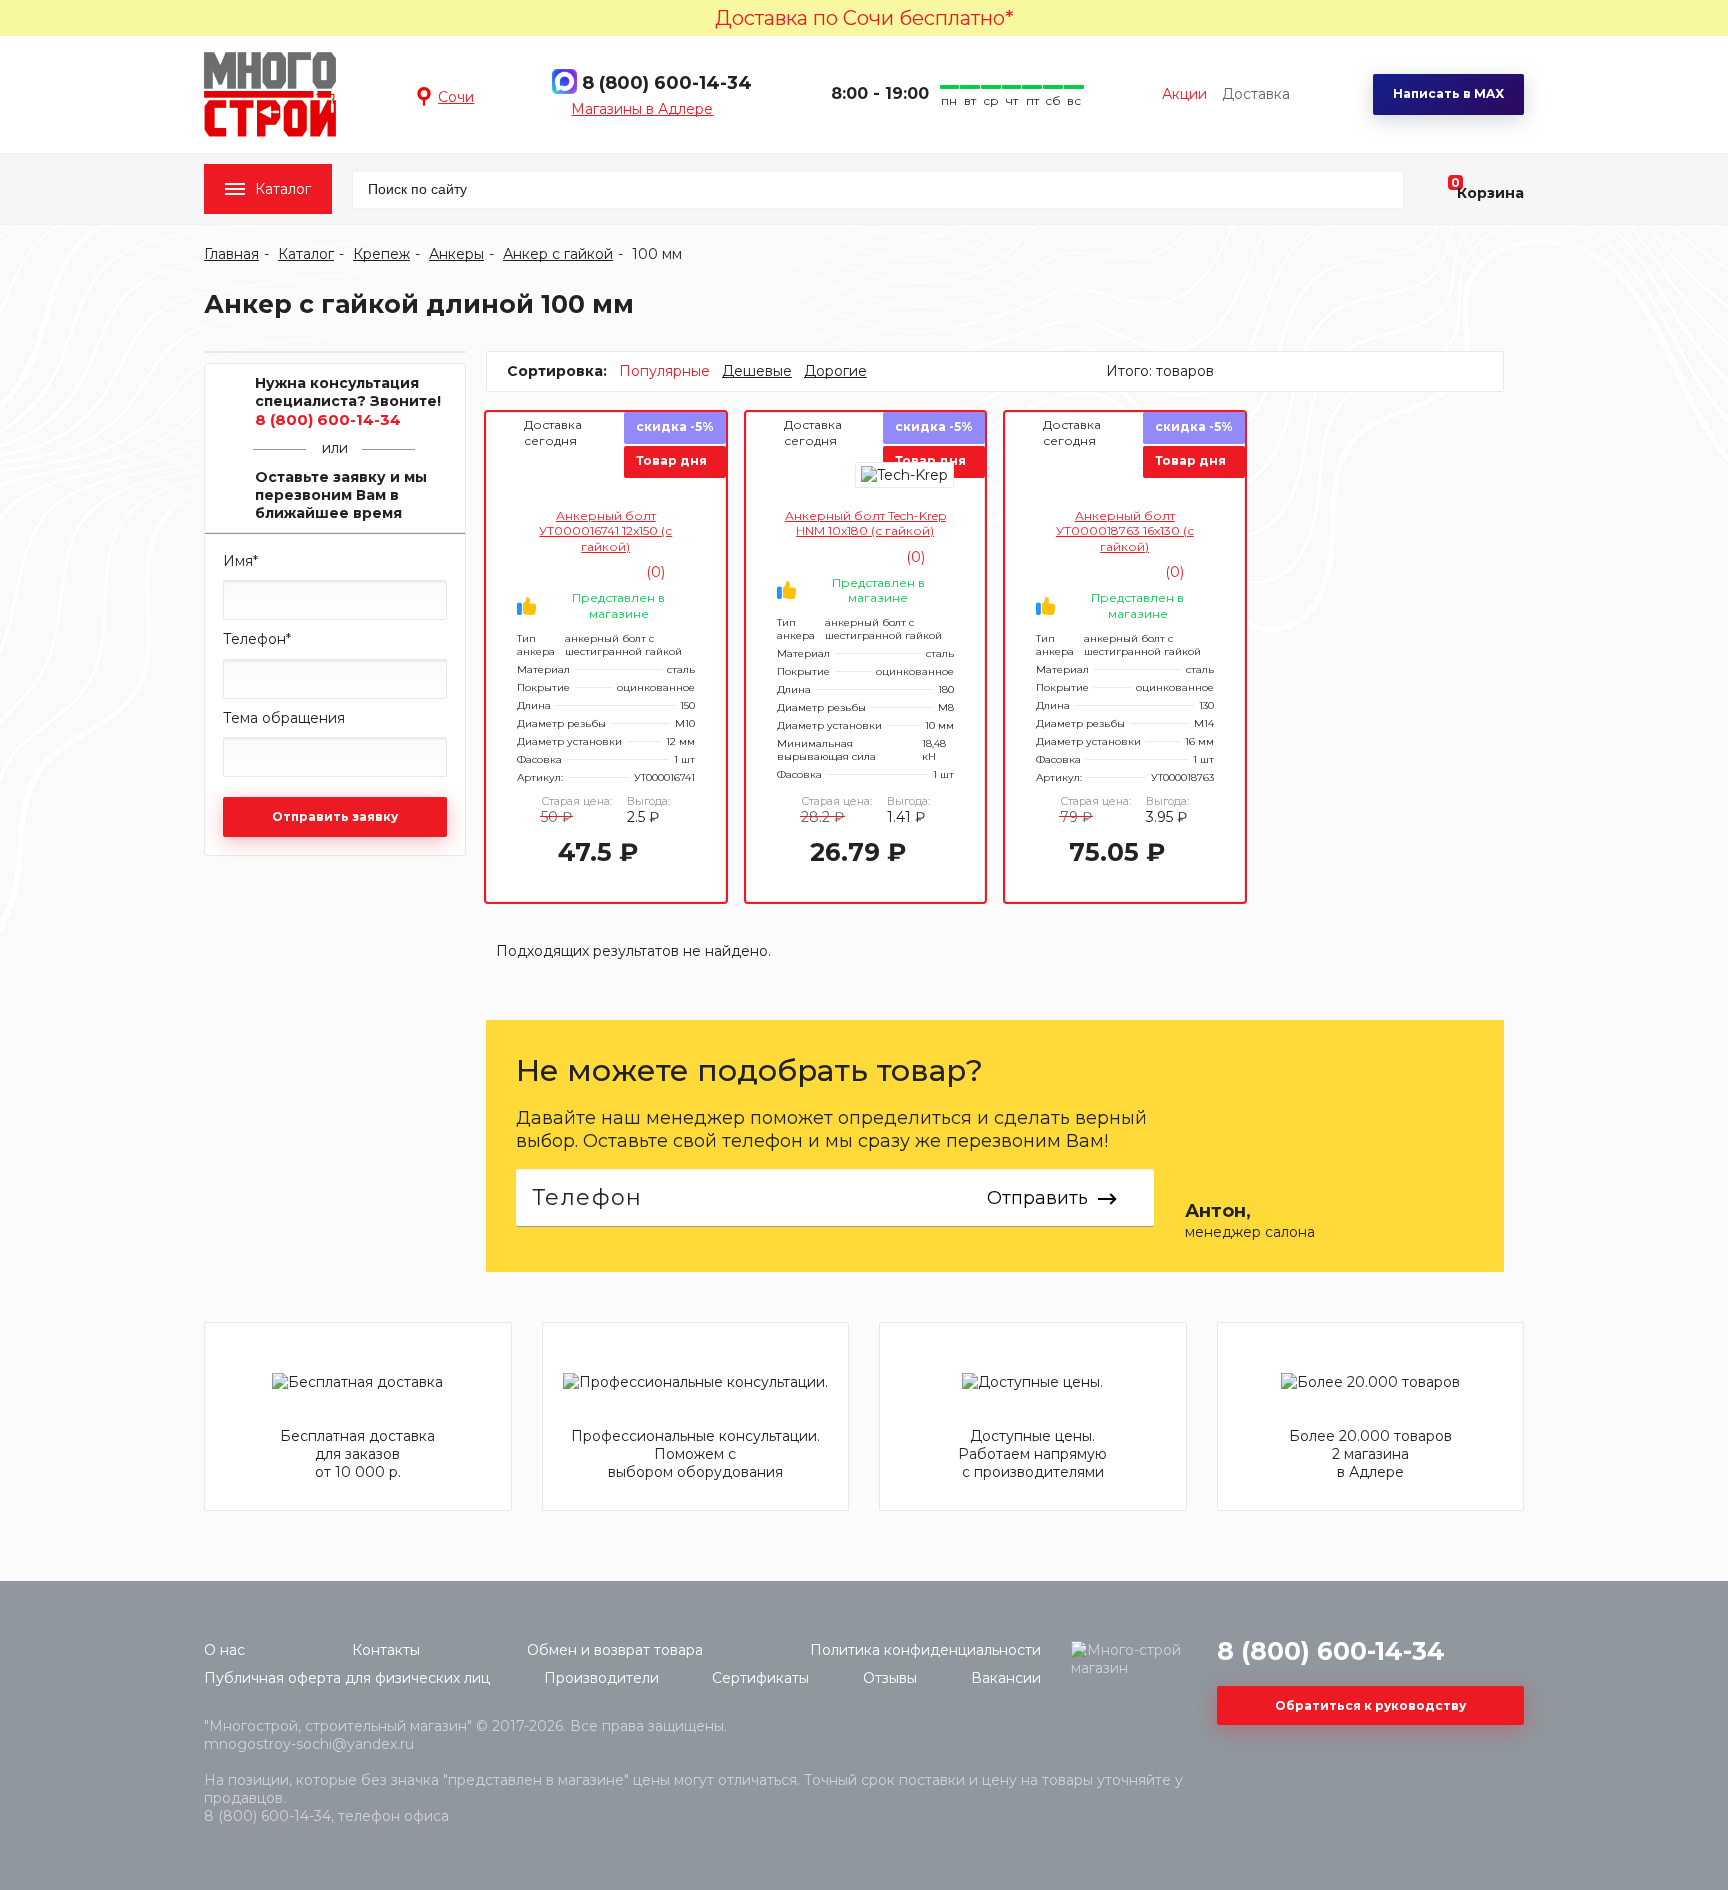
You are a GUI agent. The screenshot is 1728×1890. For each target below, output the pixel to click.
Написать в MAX (1448, 93)
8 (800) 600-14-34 (667, 83)
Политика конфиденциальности (925, 1650)
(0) (653, 572)
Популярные (664, 371)
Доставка (1256, 94)
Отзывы (890, 1678)
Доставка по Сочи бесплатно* (864, 18)
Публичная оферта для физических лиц (347, 1678)
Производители (601, 1678)
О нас (224, 1650)
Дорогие (835, 371)
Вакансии (1006, 1678)
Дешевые (757, 371)
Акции (1184, 94)
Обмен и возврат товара (615, 1650)
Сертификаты (760, 1678)
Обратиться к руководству (1370, 1705)
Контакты (386, 1650)
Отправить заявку (335, 816)
